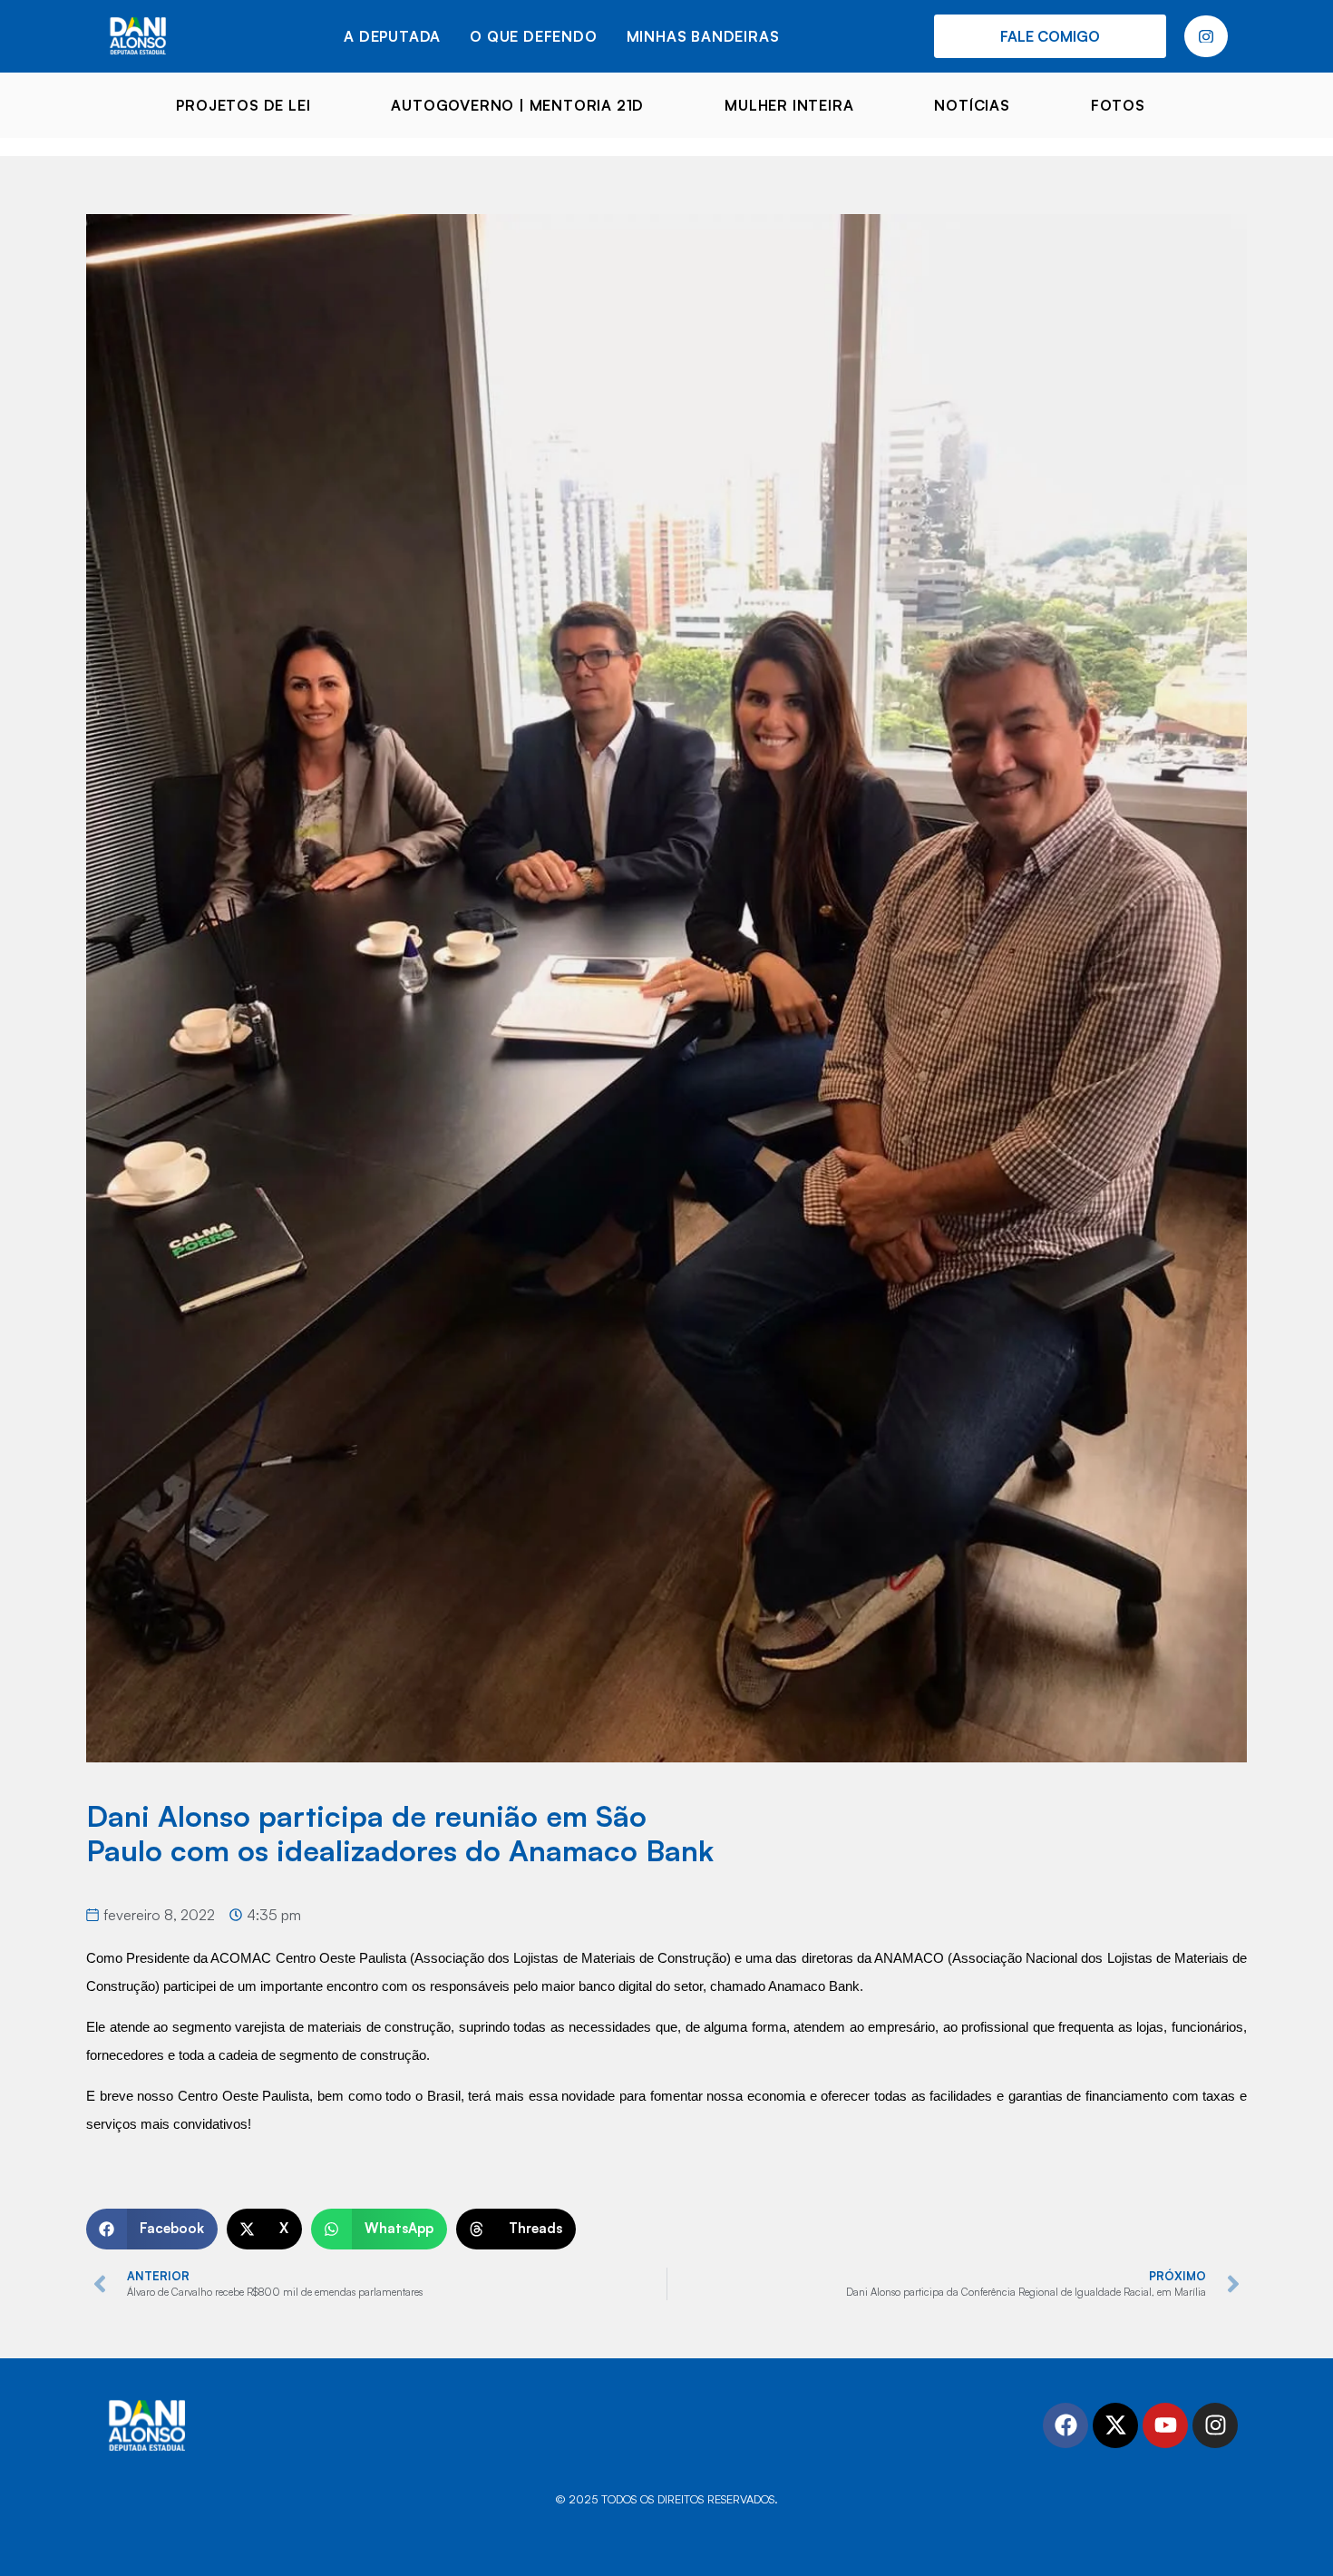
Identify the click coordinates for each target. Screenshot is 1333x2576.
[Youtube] (1165, 2425)
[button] (152, 2229)
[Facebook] (1065, 2425)
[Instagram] (1215, 2425)
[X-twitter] (1115, 2425)
